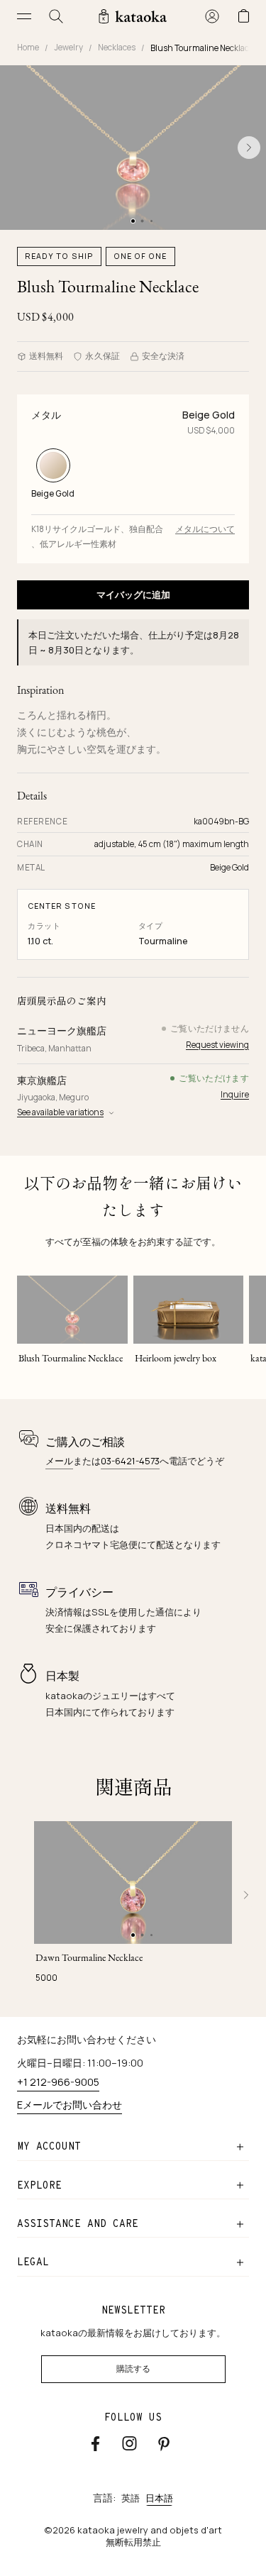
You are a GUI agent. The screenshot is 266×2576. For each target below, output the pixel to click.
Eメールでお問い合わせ (70, 2105)
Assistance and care (78, 2223)
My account (49, 2146)
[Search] (56, 16)
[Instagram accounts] (130, 2443)
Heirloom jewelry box (176, 1358)
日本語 (159, 2498)
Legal (33, 2262)
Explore (39, 2185)
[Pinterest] (164, 2444)
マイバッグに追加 (133, 595)
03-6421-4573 (130, 1461)
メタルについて (205, 529)
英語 (131, 2498)
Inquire (235, 1094)
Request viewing (217, 1045)
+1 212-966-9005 (58, 2082)
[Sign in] (212, 16)
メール (59, 1461)
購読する (133, 2369)
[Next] (246, 1895)
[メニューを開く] (24, 16)
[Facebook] (95, 2443)
